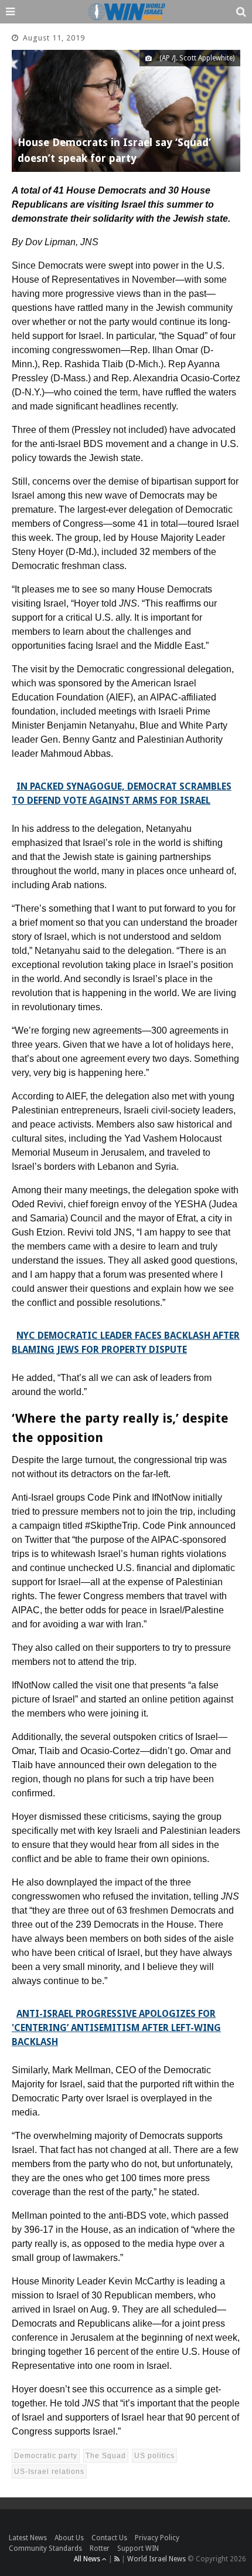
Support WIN (138, 2548)
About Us (69, 2538)
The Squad (106, 2456)
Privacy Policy (157, 2538)
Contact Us (109, 2538)
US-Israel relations (49, 2472)
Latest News (28, 2538)
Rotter (100, 2548)
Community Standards (45, 2548)
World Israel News (156, 2559)
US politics (154, 2456)
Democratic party (46, 2456)
